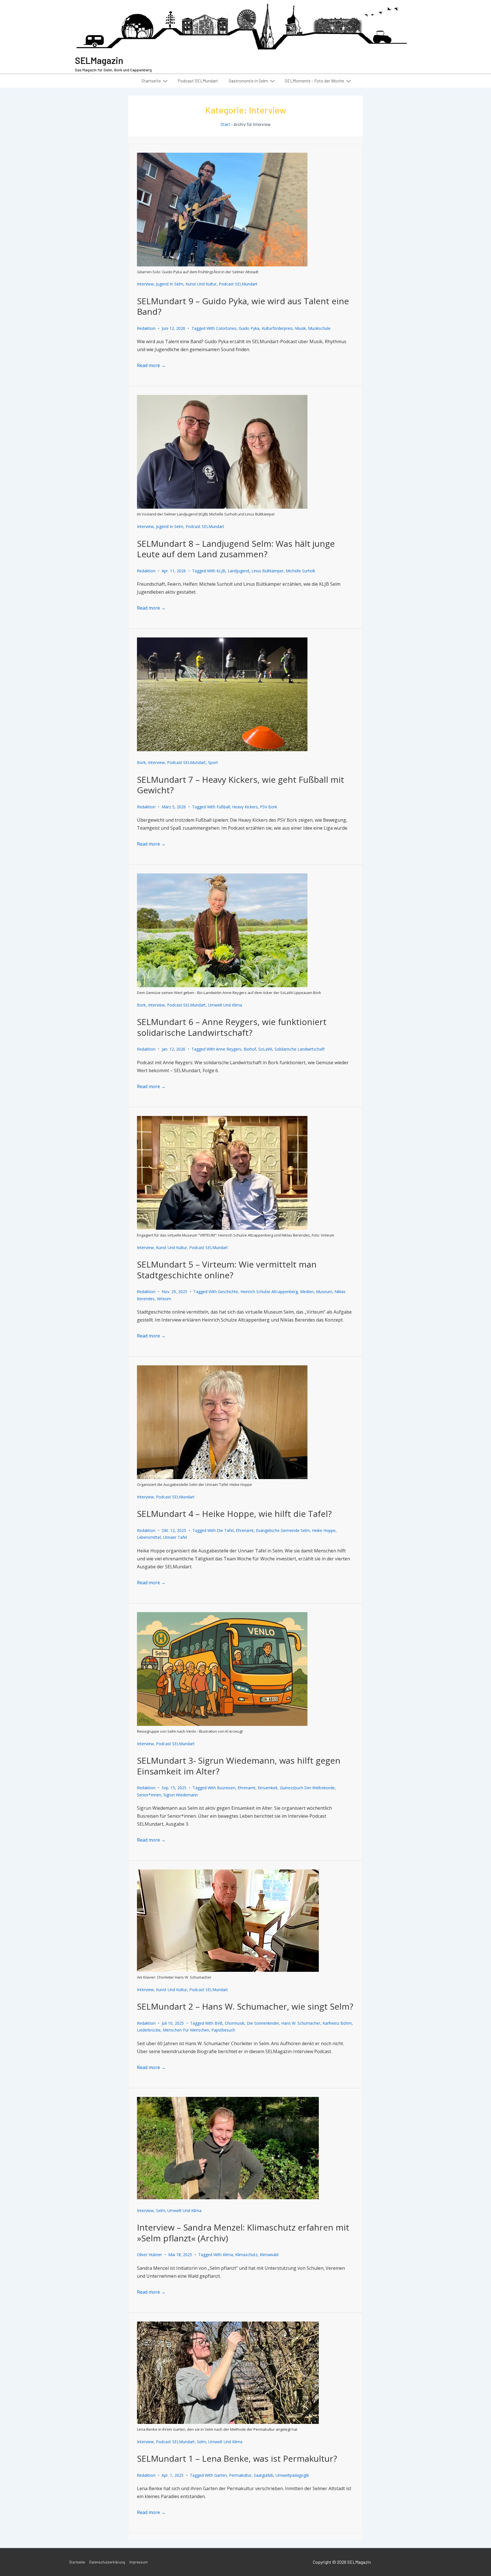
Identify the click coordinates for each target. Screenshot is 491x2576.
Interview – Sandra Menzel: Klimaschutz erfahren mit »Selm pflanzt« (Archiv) (243, 2233)
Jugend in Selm (170, 284)
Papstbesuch (223, 2030)
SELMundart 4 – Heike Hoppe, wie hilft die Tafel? (234, 1514)
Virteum (164, 1299)
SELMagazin (99, 60)
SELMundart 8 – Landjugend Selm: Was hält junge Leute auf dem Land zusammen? (236, 549)
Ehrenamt (245, 1530)
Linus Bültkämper (268, 571)
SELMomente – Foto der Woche (314, 81)
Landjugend (238, 571)
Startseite (151, 81)
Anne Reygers (229, 1049)
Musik (300, 328)
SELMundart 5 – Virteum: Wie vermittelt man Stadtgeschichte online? (227, 1270)
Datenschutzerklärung (107, 2562)
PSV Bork (269, 807)
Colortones (226, 328)
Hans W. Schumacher (301, 2023)
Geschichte (228, 1292)
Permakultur (240, 2475)
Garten (220, 2475)
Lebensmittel (149, 1537)
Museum (324, 1292)
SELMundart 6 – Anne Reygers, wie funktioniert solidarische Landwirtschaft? (232, 1027)
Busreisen (226, 1788)
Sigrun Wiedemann (181, 1795)
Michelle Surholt (300, 571)
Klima (228, 2255)
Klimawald (269, 2255)
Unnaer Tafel (175, 1537)
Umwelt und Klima (225, 1005)
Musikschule (319, 328)
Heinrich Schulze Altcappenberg (269, 1292)
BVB (219, 2023)
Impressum (139, 2562)
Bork (141, 762)
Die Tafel (225, 1530)
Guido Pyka (249, 328)
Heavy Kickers (245, 807)
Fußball (223, 807)
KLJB (221, 571)
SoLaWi (265, 1049)
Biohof (250, 1049)
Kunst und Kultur (201, 284)
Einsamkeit (268, 1788)
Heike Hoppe (324, 1530)
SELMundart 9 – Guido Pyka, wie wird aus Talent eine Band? (243, 306)
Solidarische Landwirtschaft (300, 1049)
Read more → (151, 365)
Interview (145, 284)
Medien (307, 1292)
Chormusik (235, 2023)
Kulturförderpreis (277, 328)
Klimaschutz (246, 2255)
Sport (213, 762)
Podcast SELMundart (198, 81)
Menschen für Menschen (186, 2030)
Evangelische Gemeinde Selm (283, 1530)
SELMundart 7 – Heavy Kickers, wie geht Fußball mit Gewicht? (241, 785)
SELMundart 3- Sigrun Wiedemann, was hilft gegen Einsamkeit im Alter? (239, 1766)
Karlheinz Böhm (337, 2023)
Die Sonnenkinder (263, 2023)
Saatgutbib (264, 2475)
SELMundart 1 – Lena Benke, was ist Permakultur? (237, 2458)
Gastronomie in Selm (248, 81)
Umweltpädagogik (292, 2475)
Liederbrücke (149, 2030)
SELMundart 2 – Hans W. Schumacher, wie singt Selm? (245, 2006)
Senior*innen (149, 1795)
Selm (161, 2210)
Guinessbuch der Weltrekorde (307, 1788)
